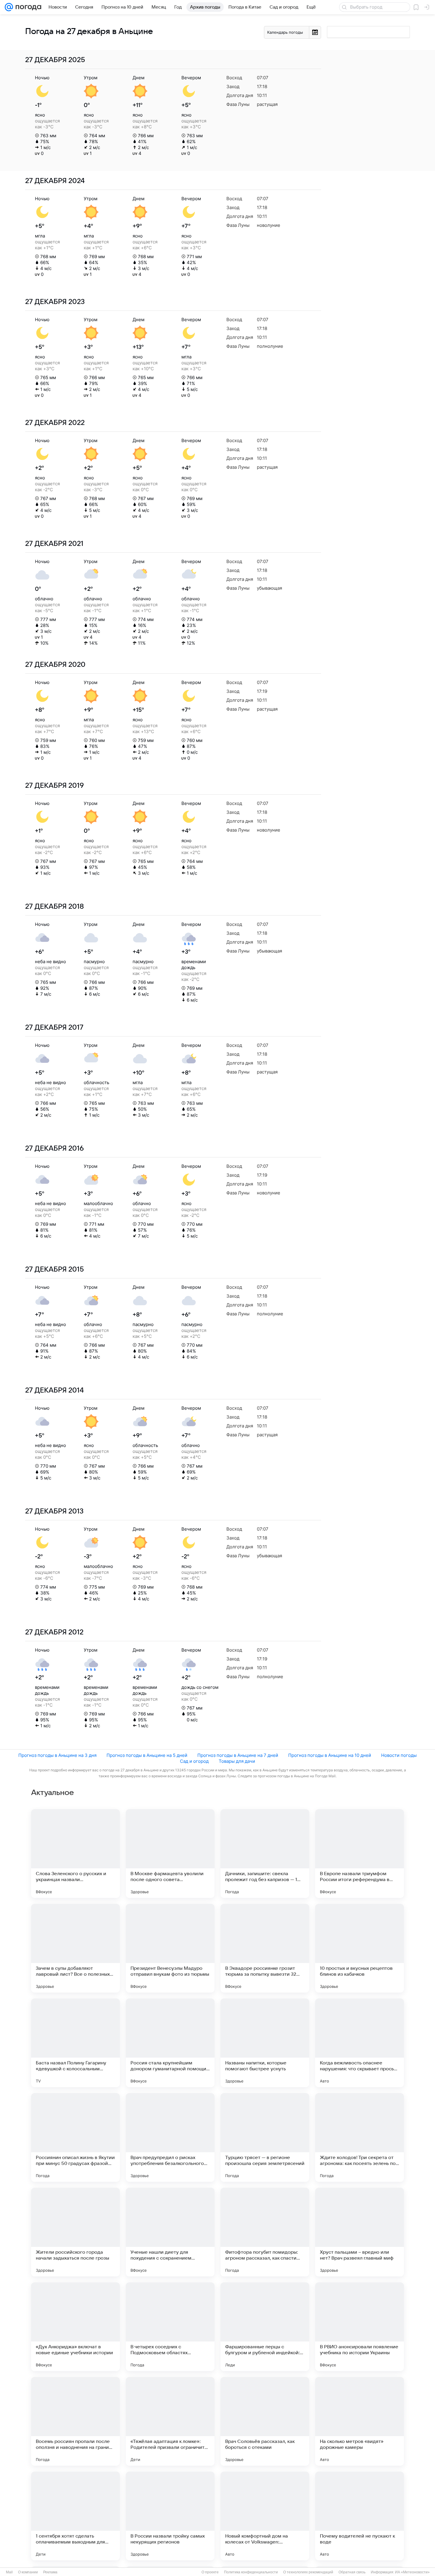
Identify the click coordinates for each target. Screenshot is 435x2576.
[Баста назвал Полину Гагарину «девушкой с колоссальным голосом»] (75, 2043)
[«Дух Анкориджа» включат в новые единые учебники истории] (75, 2327)
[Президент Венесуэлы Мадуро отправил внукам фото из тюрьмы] (170, 1948)
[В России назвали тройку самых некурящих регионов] (170, 2516)
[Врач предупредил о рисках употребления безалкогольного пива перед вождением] (170, 2137)
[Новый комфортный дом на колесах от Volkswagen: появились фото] (265, 2516)
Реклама (50, 2572)
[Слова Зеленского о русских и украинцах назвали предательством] (75, 1854)
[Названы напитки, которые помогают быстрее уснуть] (265, 2043)
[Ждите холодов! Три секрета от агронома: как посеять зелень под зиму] (360, 2137)
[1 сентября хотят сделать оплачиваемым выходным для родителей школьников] (75, 2516)
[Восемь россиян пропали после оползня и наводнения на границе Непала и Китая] (75, 2421)
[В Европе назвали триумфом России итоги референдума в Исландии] (360, 1854)
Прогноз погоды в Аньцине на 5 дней (147, 1755)
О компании (28, 2572)
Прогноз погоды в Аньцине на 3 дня (57, 1755)
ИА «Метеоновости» (412, 2572)
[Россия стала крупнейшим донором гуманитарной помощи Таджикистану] (170, 2043)
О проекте (210, 2572)
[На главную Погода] (27, 7)
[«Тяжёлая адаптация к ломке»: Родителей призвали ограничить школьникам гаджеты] (170, 2421)
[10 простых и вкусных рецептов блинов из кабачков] (360, 1948)
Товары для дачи (237, 1761)
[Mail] (9, 7)
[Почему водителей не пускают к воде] (360, 2516)
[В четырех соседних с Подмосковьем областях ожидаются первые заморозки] (170, 2327)
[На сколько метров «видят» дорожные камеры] (360, 2421)
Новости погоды (399, 1755)
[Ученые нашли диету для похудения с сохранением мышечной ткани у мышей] (170, 2232)
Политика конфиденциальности (251, 2572)
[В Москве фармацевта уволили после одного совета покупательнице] (170, 1854)
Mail (9, 2572)
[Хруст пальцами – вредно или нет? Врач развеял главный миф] (360, 2232)
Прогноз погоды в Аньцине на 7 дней (238, 1755)
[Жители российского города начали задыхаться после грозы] (75, 2232)
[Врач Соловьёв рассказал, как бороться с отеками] (265, 2421)
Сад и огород (194, 1761)
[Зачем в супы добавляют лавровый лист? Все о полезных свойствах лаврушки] (75, 1948)
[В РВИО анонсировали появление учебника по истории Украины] (360, 2327)
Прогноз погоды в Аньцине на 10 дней (330, 1755)
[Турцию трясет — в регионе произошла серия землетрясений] (265, 2137)
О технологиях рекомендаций (308, 2572)
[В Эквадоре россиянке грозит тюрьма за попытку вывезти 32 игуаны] (265, 1948)
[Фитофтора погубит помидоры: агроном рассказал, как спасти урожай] (265, 2232)
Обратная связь (352, 2572)
